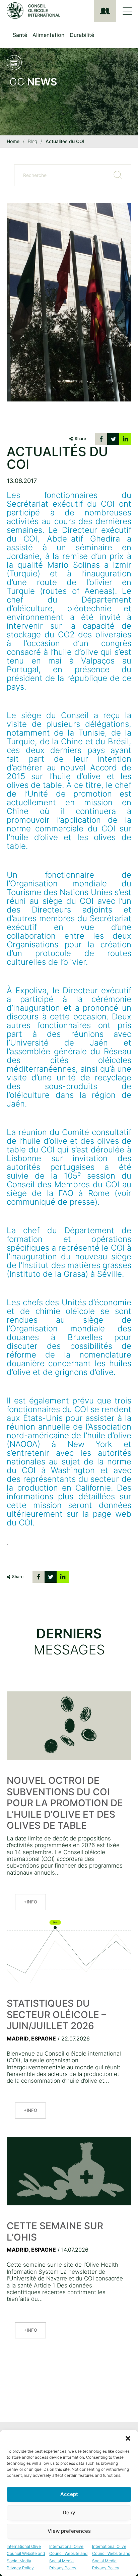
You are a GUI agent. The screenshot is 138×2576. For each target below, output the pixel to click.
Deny (69, 2512)
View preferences (69, 2531)
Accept (69, 2494)
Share (80, 438)
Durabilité (82, 35)
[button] (128, 2438)
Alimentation (48, 35)
